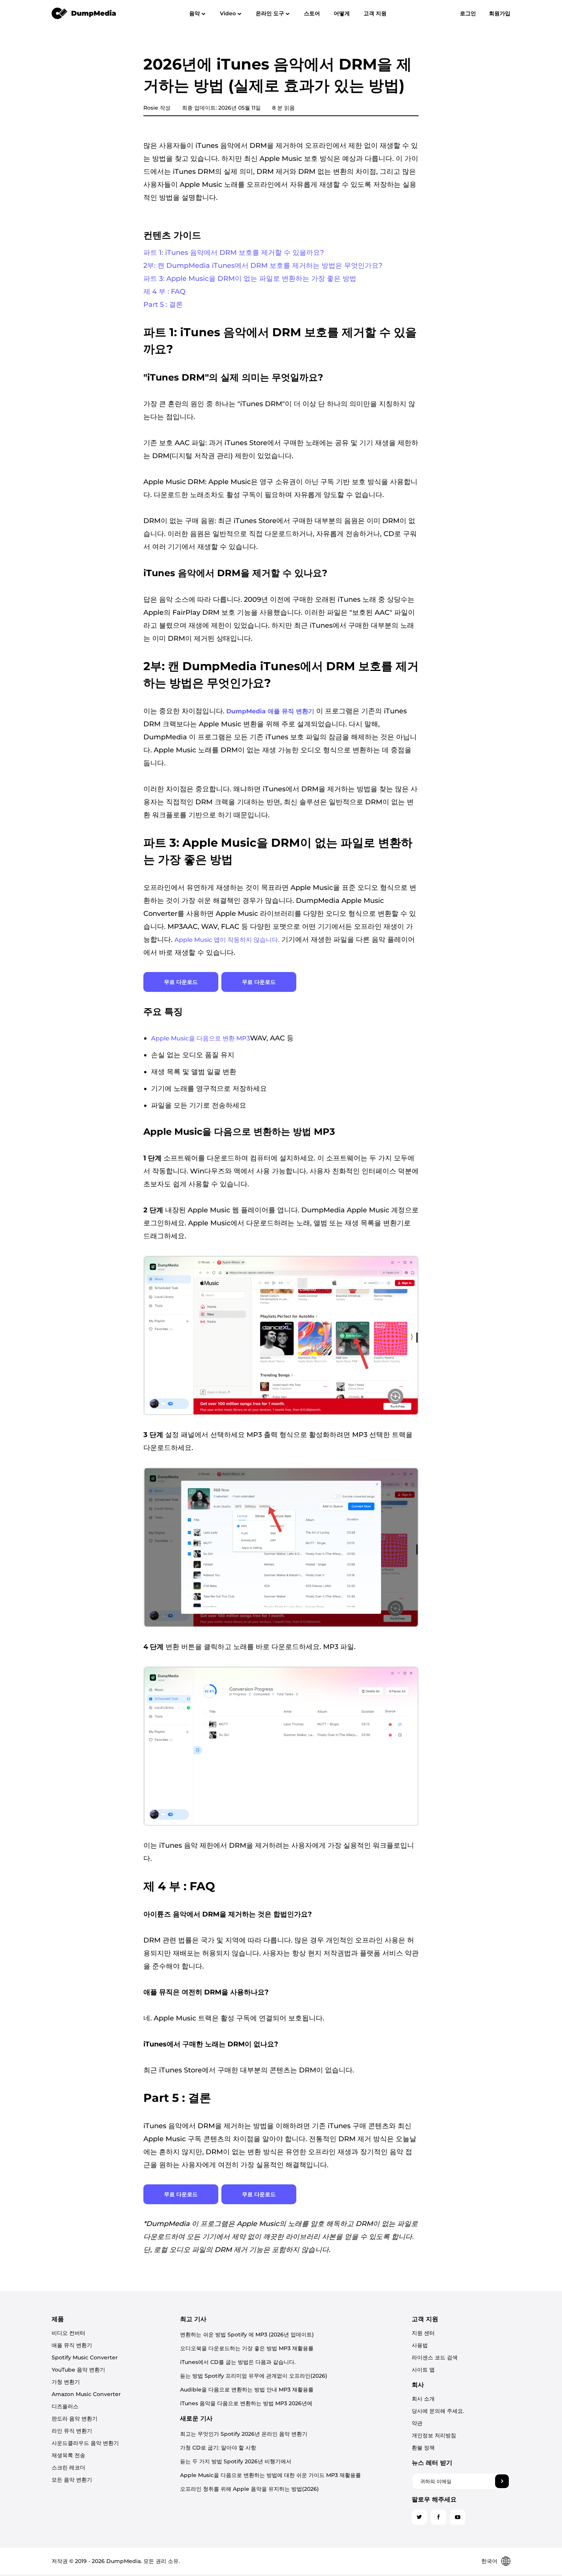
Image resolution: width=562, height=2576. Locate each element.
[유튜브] (458, 2517)
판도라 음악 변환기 (75, 2419)
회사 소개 (423, 2399)
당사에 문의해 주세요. (438, 2411)
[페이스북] (439, 2517)
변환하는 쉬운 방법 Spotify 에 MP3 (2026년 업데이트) (247, 2335)
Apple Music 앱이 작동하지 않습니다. (227, 940)
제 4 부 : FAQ (164, 292)
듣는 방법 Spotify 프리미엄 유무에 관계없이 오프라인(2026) (254, 2376)
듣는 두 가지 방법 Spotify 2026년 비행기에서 (236, 2461)
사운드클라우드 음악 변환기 (85, 2443)
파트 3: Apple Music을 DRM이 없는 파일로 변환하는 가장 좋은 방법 (250, 279)
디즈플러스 (65, 2406)
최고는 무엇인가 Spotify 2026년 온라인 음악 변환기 (244, 2434)
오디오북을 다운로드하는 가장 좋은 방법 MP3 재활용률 (247, 2348)
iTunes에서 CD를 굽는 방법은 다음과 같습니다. (238, 2362)
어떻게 (342, 13)
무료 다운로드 (181, 982)
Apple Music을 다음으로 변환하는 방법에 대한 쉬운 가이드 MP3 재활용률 (270, 2475)
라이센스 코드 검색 (435, 2357)
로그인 (468, 13)
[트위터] (419, 2517)
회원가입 (500, 13)
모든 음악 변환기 (72, 2480)
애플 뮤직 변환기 (72, 2345)
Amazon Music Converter (86, 2394)
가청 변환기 (66, 2382)
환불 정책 (423, 2448)
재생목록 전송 (68, 2455)
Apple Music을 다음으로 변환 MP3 (201, 1038)
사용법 (420, 2345)
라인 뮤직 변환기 (72, 2431)
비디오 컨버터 (68, 2333)
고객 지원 (375, 13)
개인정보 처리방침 (434, 2435)
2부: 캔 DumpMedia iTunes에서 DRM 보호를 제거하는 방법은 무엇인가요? (263, 266)
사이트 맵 (423, 2370)
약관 (417, 2423)
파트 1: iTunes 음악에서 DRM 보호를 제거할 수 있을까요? (234, 253)
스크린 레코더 (68, 2467)
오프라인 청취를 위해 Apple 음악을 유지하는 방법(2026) (249, 2489)
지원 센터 (423, 2333)
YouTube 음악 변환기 (78, 2370)
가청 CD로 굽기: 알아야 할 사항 (218, 2448)
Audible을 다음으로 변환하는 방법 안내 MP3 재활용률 (247, 2390)
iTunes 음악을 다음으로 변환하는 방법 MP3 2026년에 (246, 2403)
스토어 (312, 13)
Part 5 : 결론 (163, 305)
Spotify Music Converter (85, 2357)
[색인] (84, 13)
